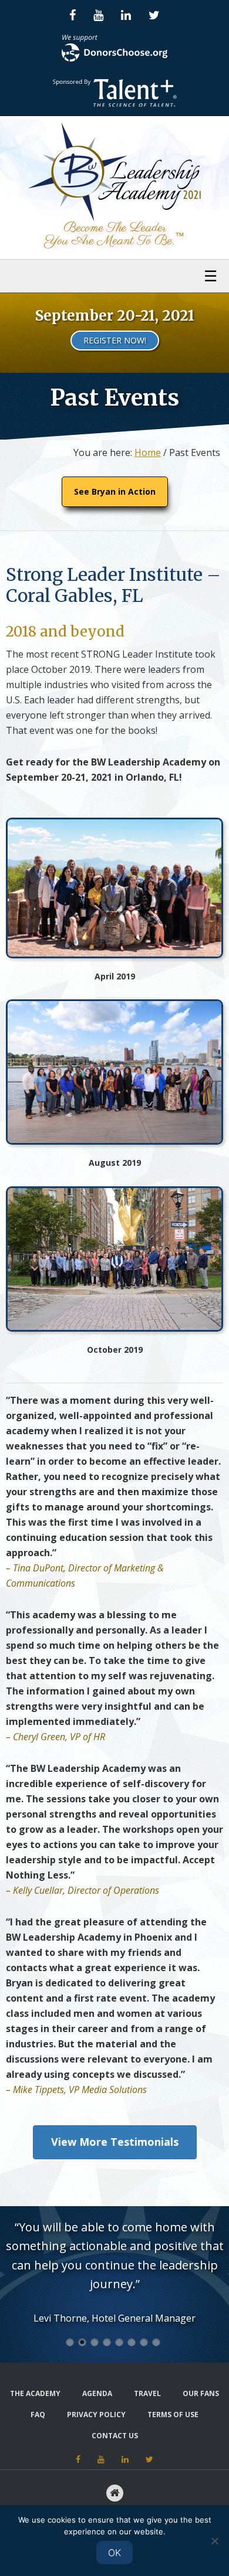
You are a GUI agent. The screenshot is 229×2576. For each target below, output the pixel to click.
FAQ (38, 2415)
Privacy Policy (96, 2415)
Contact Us (115, 2436)
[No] (214, 2541)
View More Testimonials (115, 2142)
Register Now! (115, 340)
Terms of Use (173, 2415)
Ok (114, 2553)
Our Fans (201, 2393)
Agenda (97, 2393)
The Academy (35, 2393)
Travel (147, 2393)
